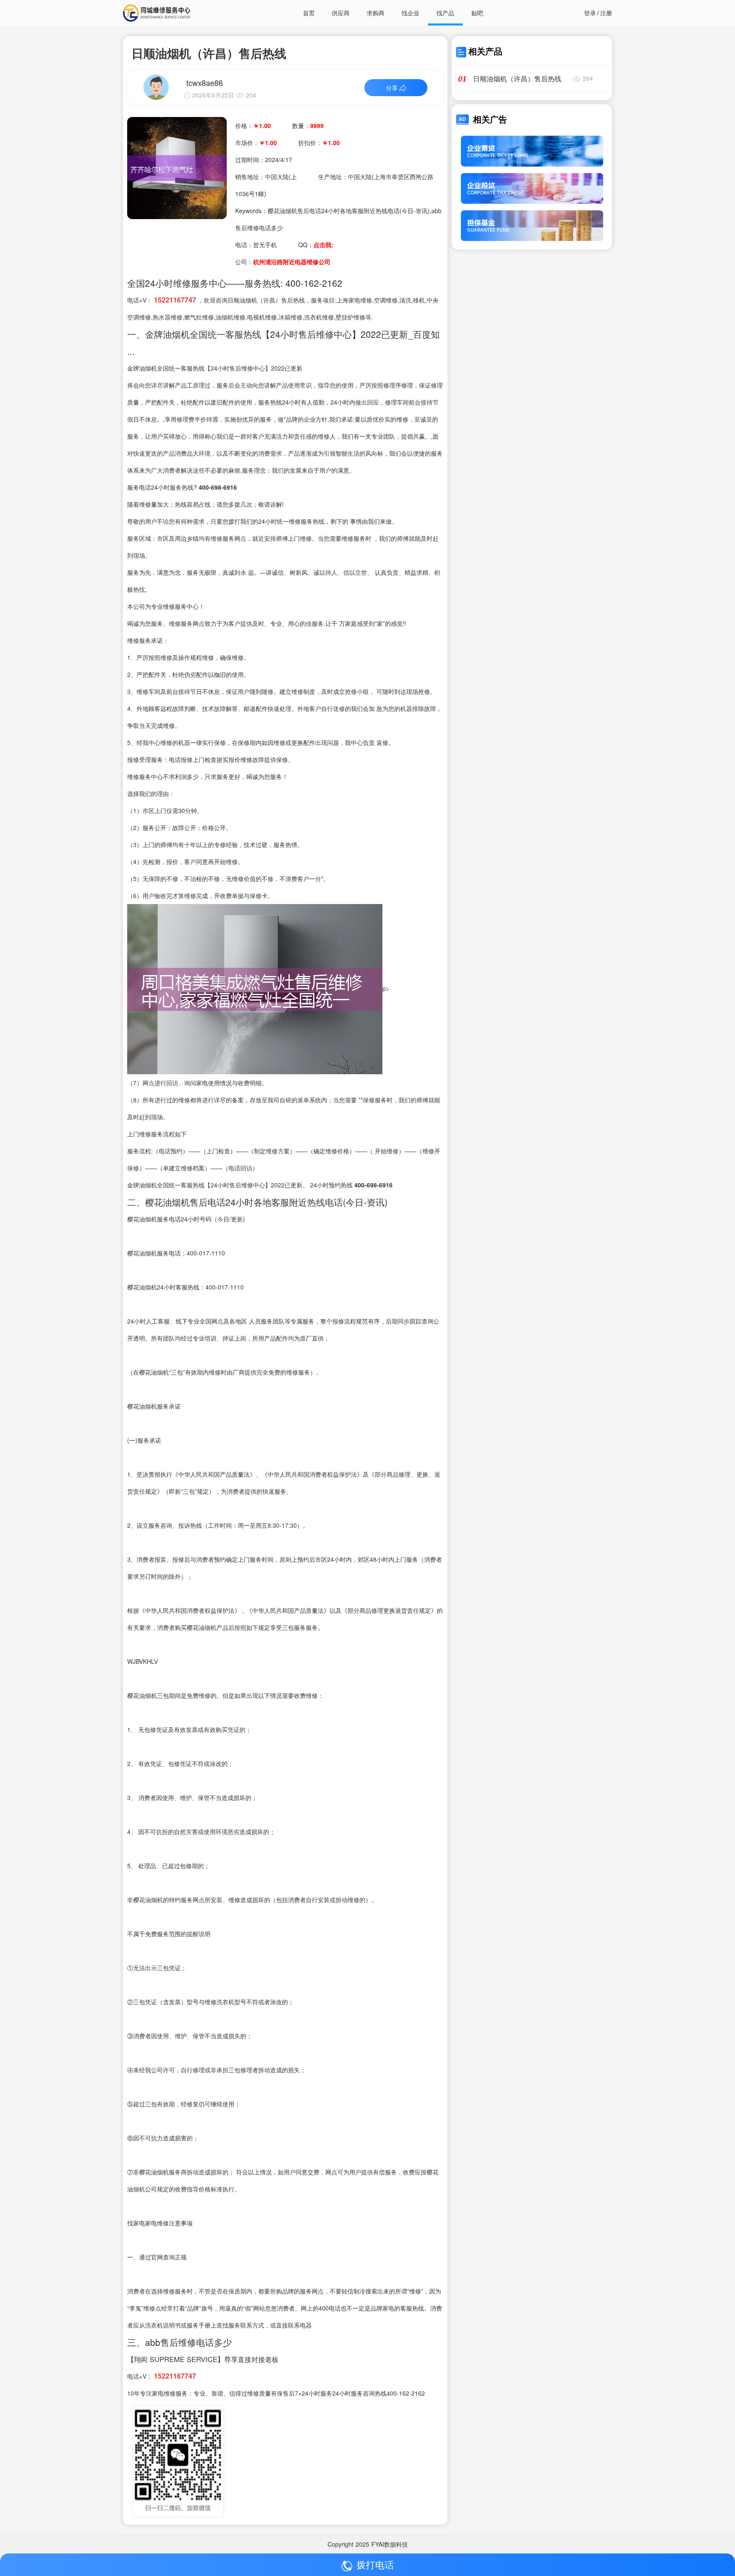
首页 (309, 13)
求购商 (376, 13)
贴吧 (477, 13)
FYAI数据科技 (390, 2544)
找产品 (445, 13)
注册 (606, 13)
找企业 (410, 13)
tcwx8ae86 (205, 83)
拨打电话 (375, 2564)
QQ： (316, 245)
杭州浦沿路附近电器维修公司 (292, 262)
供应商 (341, 13)
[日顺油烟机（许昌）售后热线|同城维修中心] (177, 167)
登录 (590, 13)
